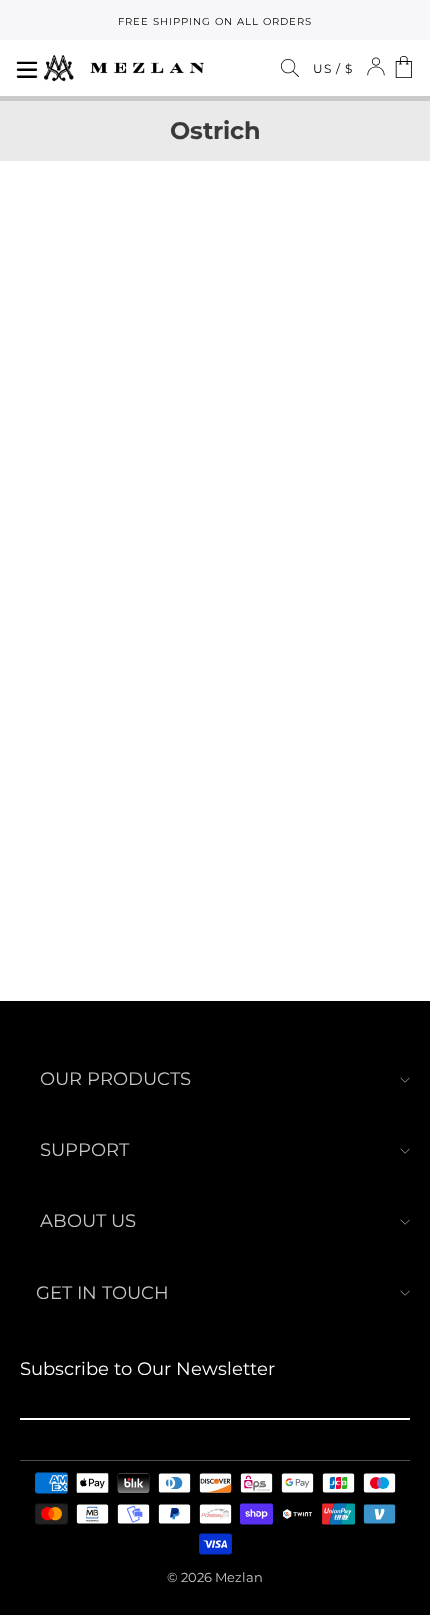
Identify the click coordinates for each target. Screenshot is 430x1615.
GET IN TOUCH (102, 1293)
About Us (88, 1221)
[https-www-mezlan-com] (124, 68)
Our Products (115, 1079)
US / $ (333, 68)
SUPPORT (84, 1150)
